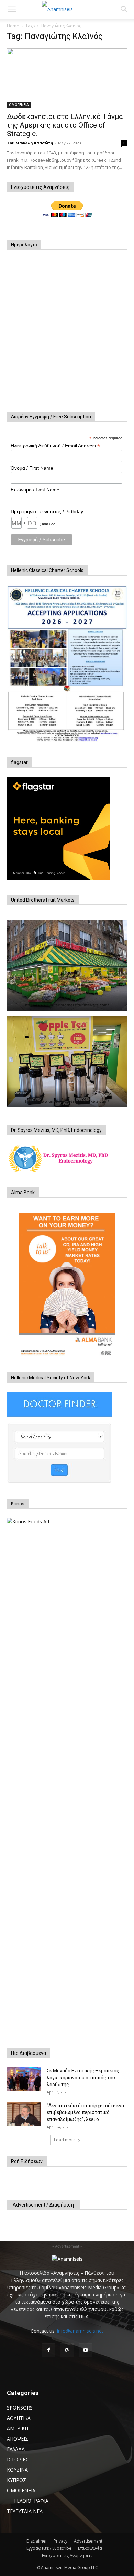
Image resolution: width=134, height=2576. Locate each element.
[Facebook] (48, 2350)
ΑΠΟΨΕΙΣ (18, 2439)
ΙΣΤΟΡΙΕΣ (18, 2459)
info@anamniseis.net (80, 2331)
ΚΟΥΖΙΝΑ (17, 2470)
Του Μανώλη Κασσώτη (30, 143)
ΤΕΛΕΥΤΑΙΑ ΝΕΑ (25, 2511)
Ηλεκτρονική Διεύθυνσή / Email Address (55, 446)
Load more (65, 2140)
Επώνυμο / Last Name (35, 490)
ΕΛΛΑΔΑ (16, 2449)
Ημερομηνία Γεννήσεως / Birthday (47, 511)
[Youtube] (86, 2350)
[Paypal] (67, 2350)
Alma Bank (23, 1193)
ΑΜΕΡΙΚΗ (18, 2428)
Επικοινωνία (90, 2548)
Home (13, 26)
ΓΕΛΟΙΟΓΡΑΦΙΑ (31, 2501)
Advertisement (88, 2541)
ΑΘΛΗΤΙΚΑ (19, 2418)
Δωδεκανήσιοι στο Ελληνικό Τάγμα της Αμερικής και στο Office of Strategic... (65, 125)
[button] (12, 9)
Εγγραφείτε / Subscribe (49, 2548)
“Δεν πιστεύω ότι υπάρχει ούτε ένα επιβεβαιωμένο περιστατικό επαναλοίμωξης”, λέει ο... (85, 2112)
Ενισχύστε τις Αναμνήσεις (67, 2555)
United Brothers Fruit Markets (43, 900)
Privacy (60, 2541)
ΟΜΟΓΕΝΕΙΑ (19, 105)
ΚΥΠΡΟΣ (16, 2480)
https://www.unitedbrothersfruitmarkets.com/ (67, 1005)
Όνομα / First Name (32, 468)
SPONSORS (20, 2408)
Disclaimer (37, 2541)
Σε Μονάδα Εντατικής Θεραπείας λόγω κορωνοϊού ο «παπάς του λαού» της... (83, 2078)
